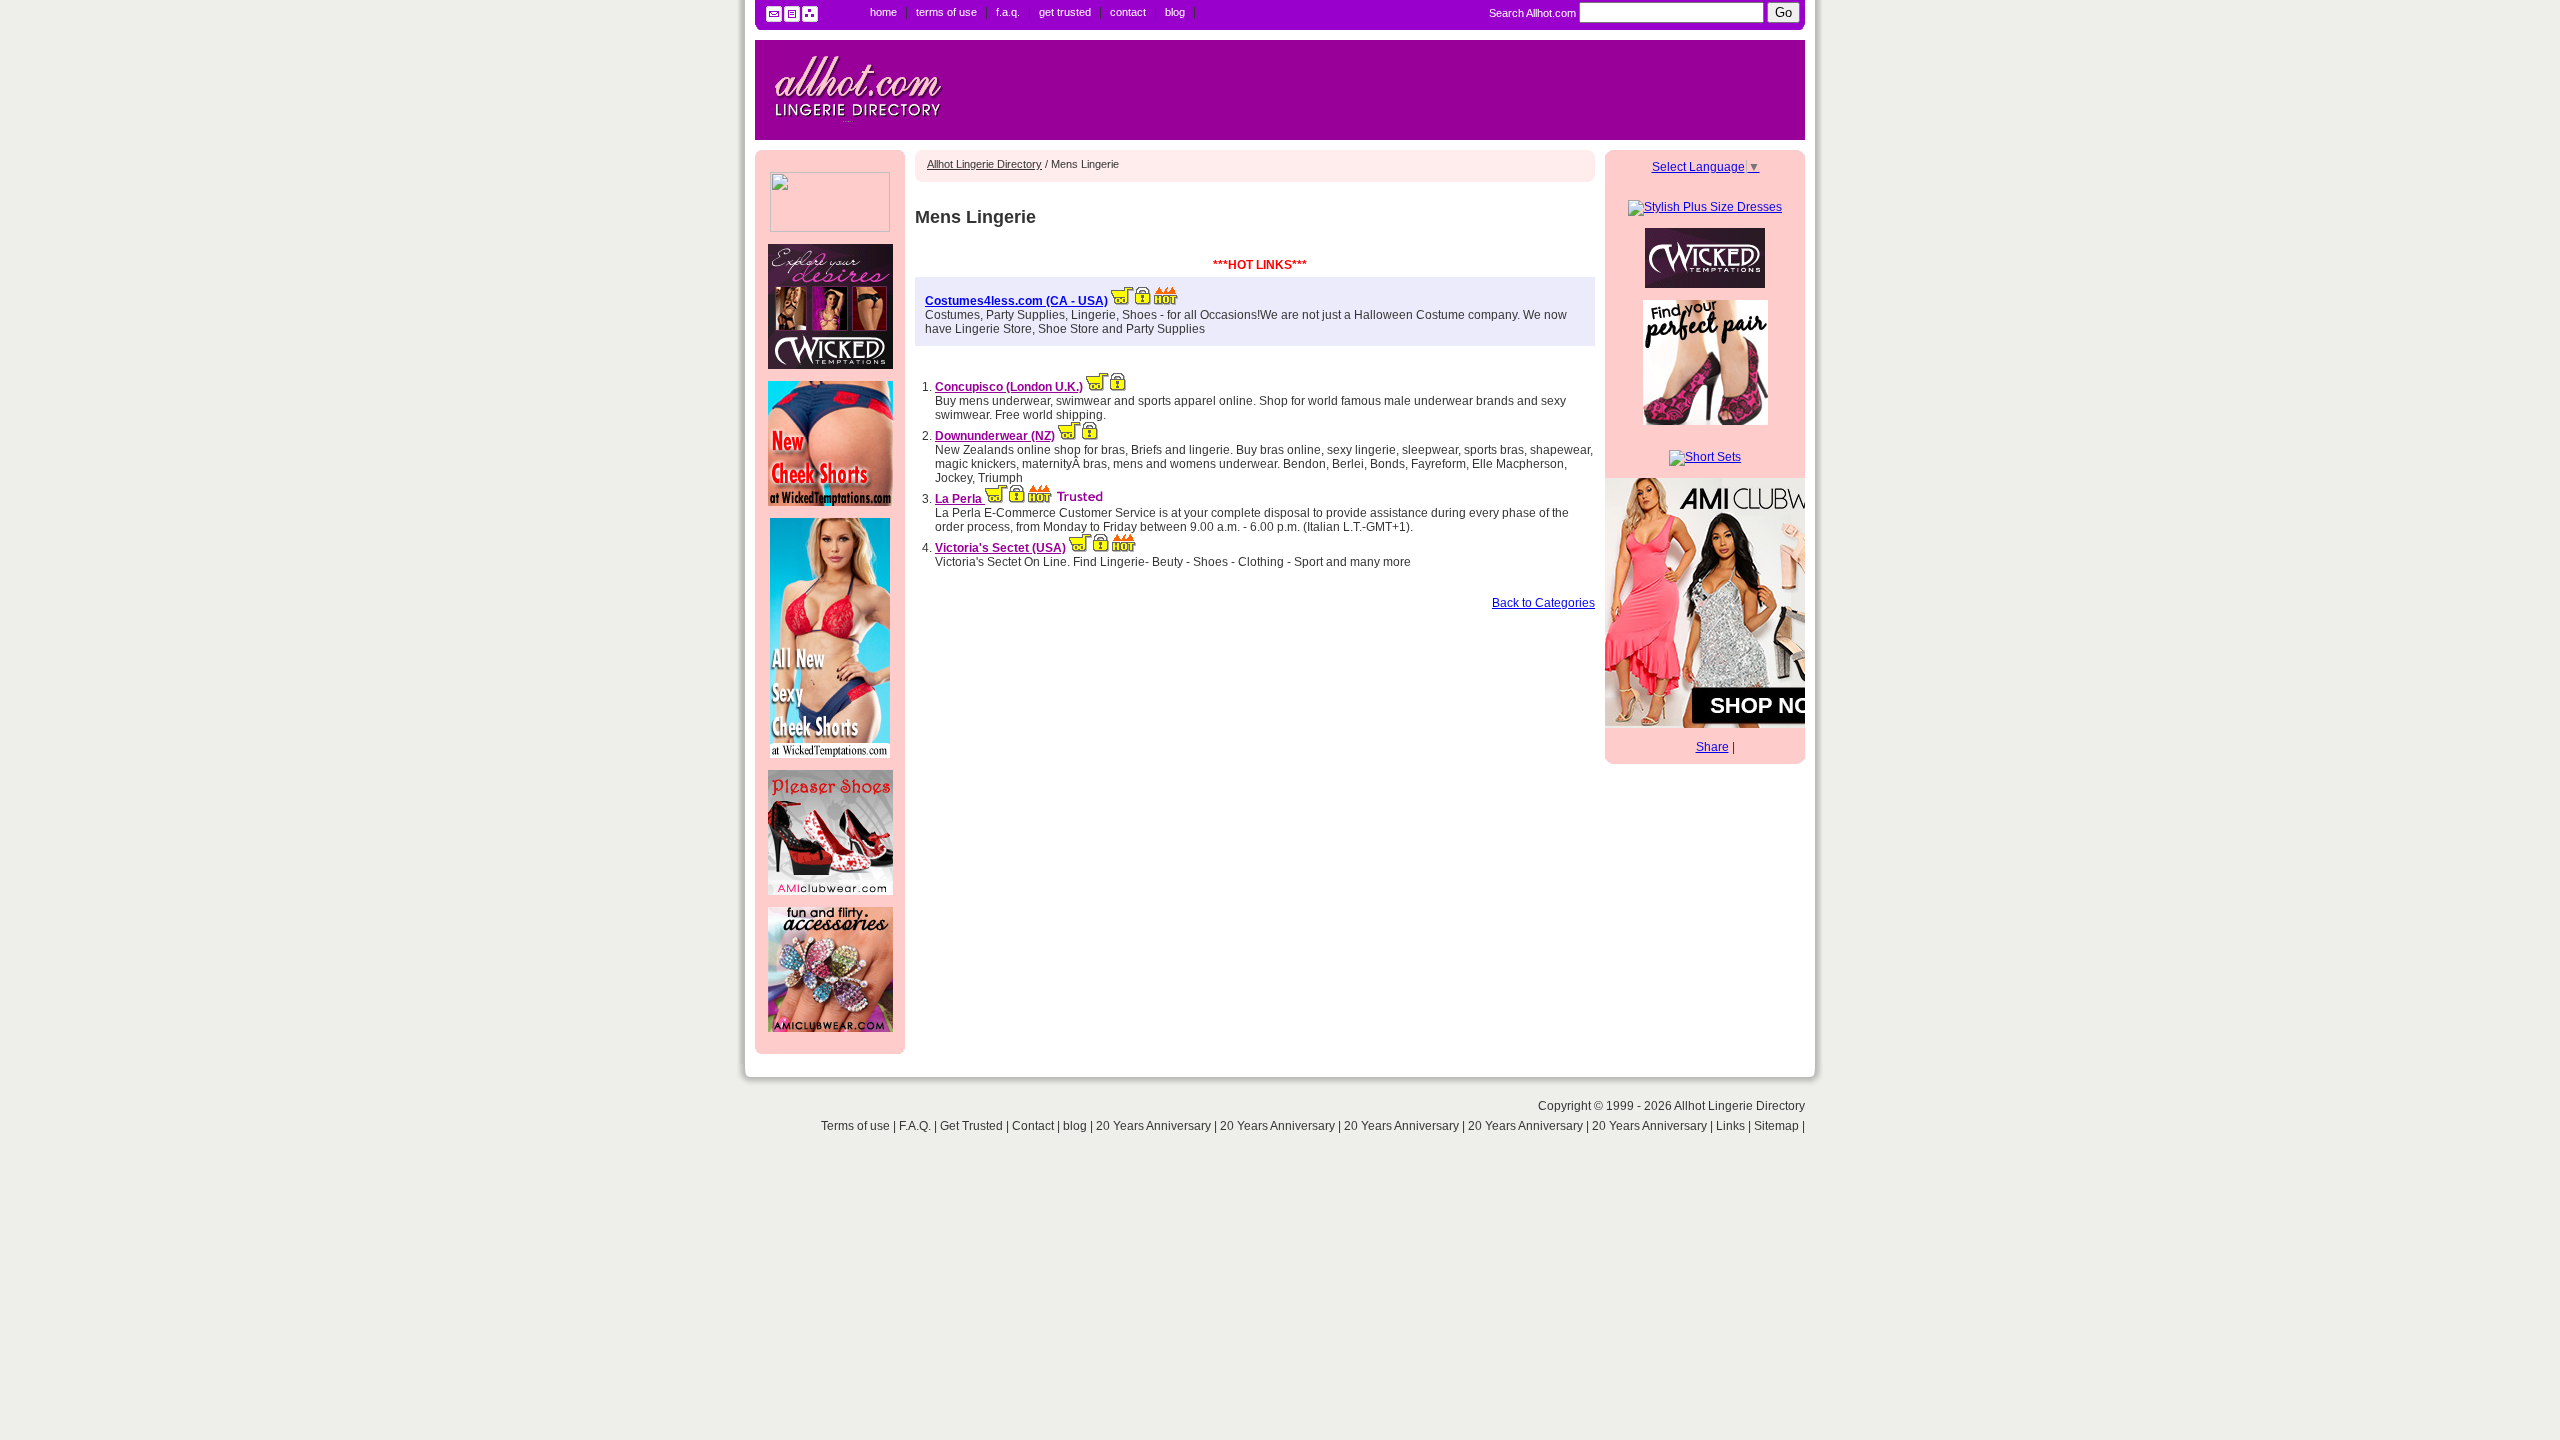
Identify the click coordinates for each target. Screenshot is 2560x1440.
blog (1175, 12)
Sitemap (1776, 1126)
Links (1730, 1126)
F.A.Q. (1008, 12)
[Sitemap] (810, 18)
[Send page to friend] (774, 18)
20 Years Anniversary (1155, 1126)
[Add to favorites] (792, 18)
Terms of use (946, 12)
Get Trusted (1065, 12)
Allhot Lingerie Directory (984, 164)
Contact (1128, 12)
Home (883, 12)
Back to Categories (1543, 603)
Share (1712, 747)
